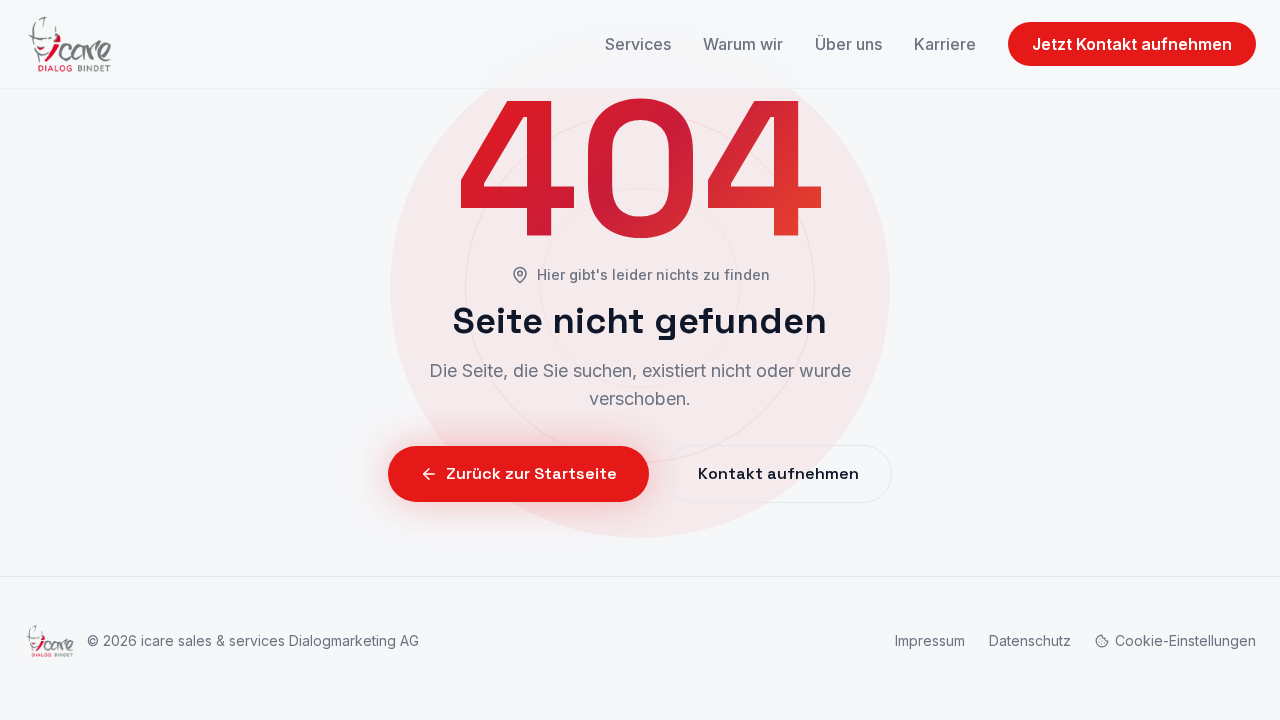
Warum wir (743, 44)
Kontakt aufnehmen (778, 473)
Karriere (945, 44)
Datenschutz (1030, 640)
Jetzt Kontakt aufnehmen (1132, 44)
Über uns (848, 44)
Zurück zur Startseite (531, 473)
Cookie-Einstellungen (1185, 640)
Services (638, 44)
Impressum (930, 640)
